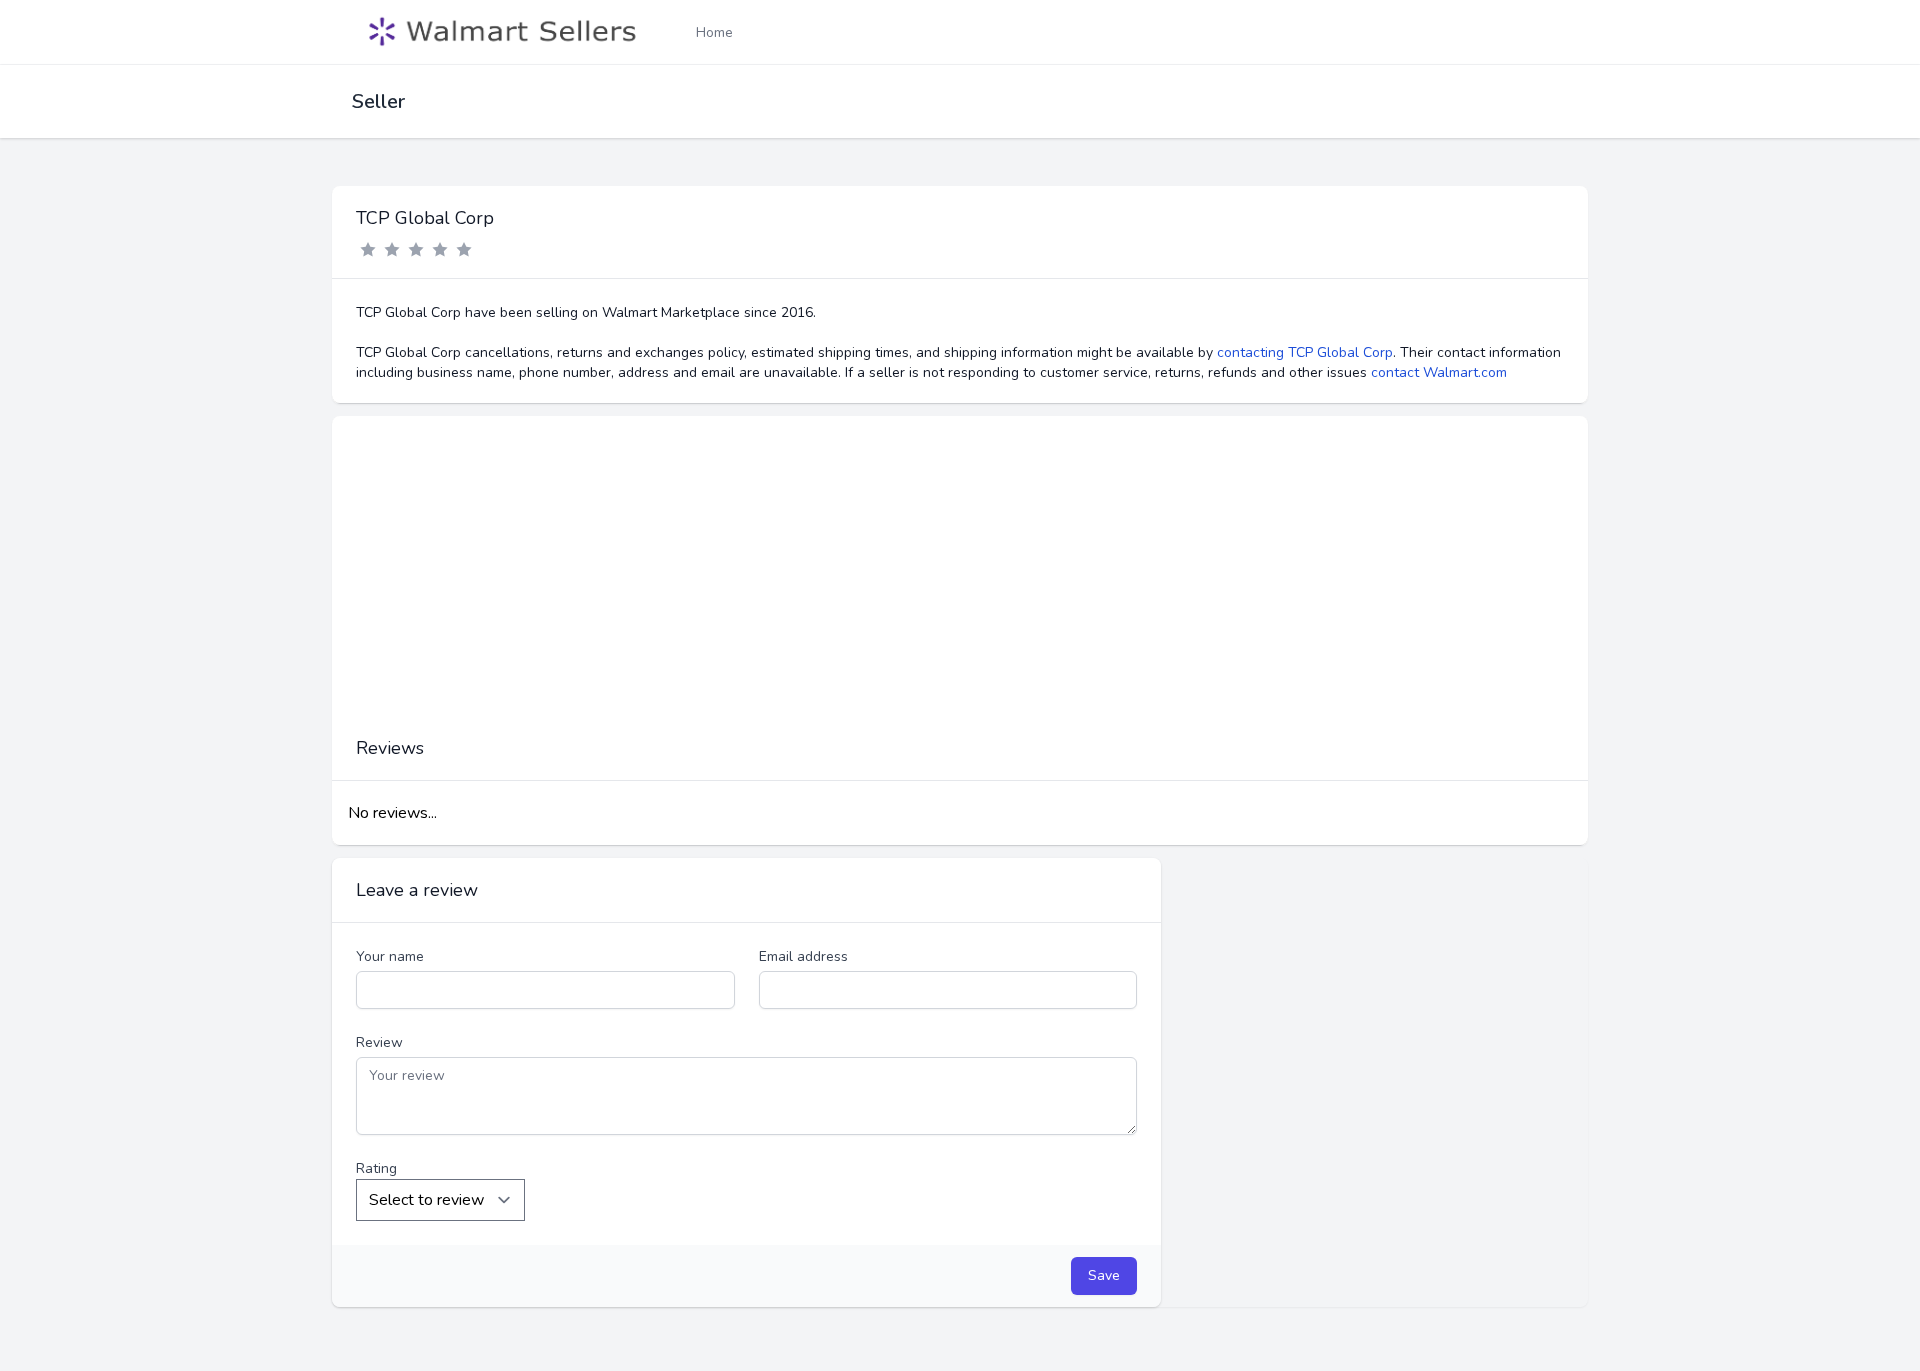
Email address (803, 956)
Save (1104, 1275)
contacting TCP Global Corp (1305, 352)
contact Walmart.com (1439, 372)
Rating (376, 1168)
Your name (390, 956)
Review (379, 1042)
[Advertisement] (960, 586)
